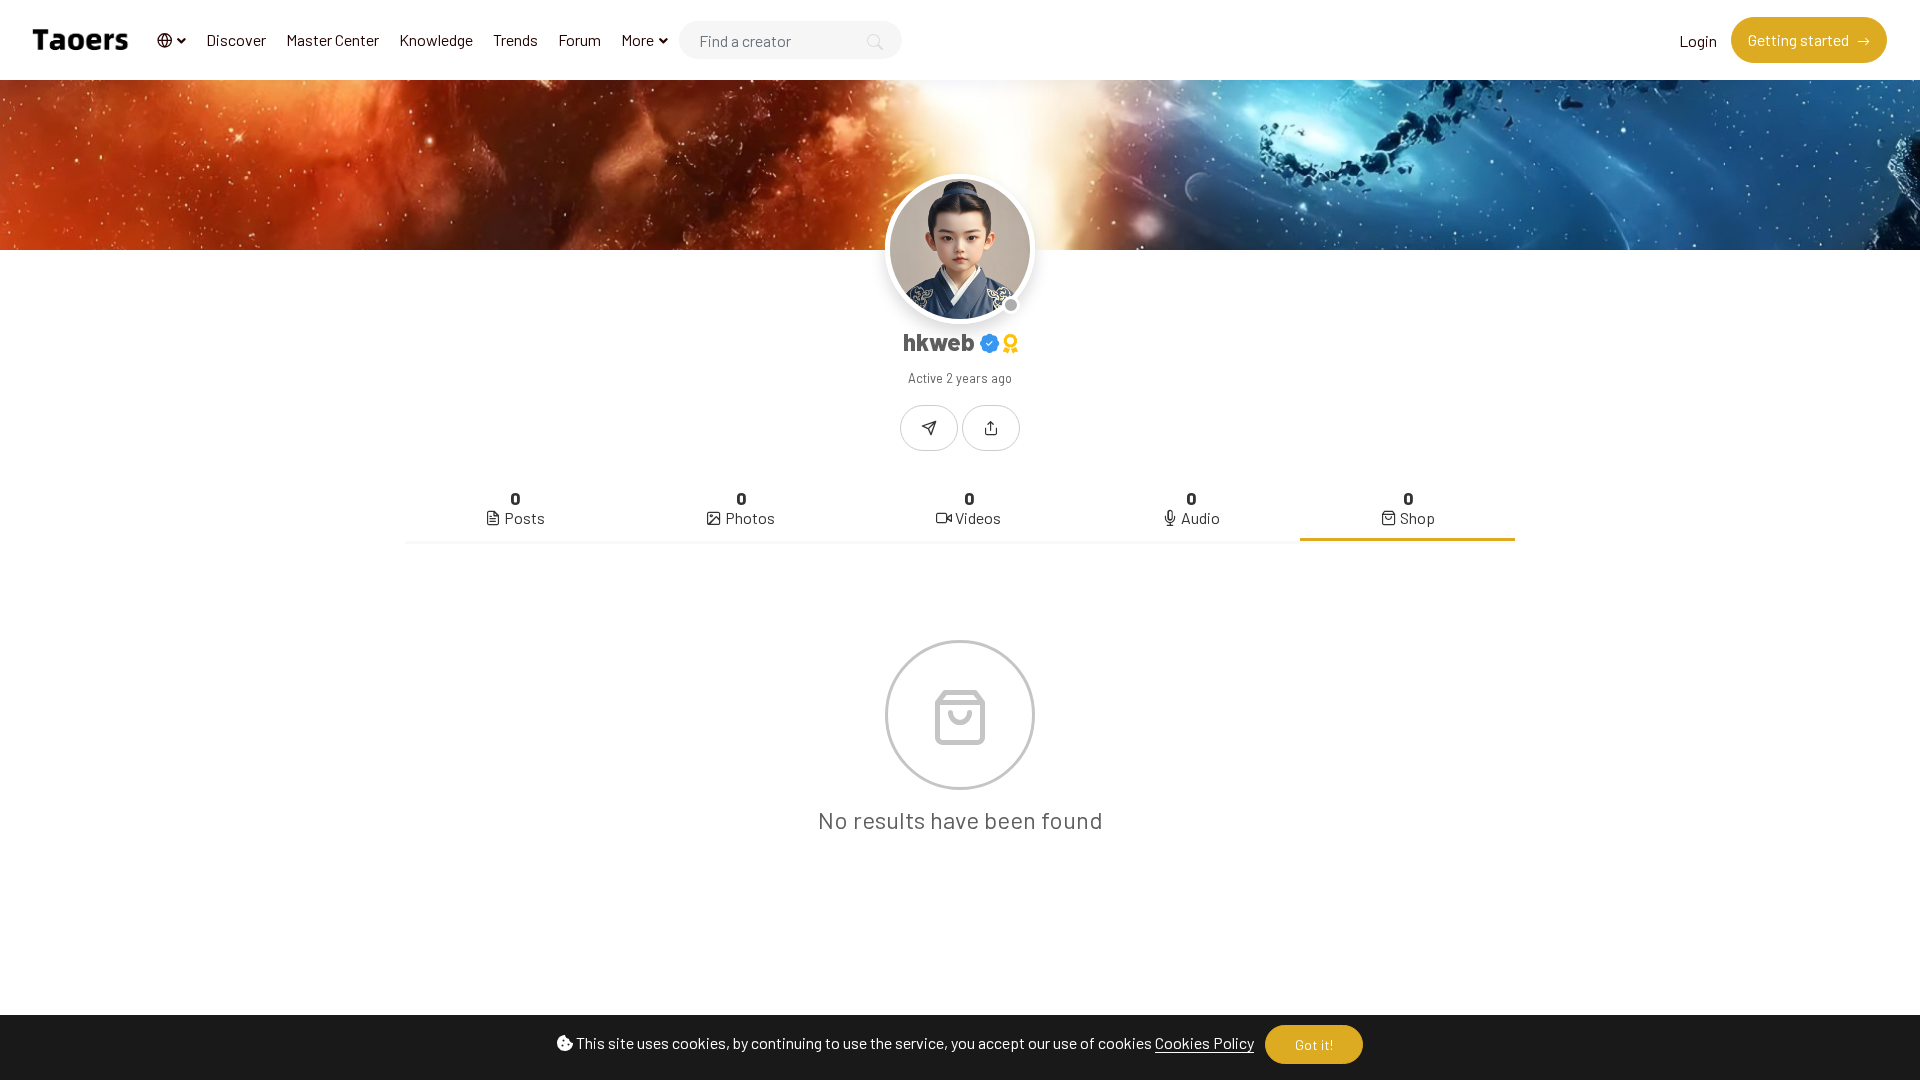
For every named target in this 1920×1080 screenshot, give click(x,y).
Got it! (1314, 1044)
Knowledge (436, 39)
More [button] (639, 39)
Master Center (332, 39)
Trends (515, 39)
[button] (171, 40)
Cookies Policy (1204, 1042)
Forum (579, 39)
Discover (236, 39)
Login (1698, 40)
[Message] (929, 428)
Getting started (1800, 39)
